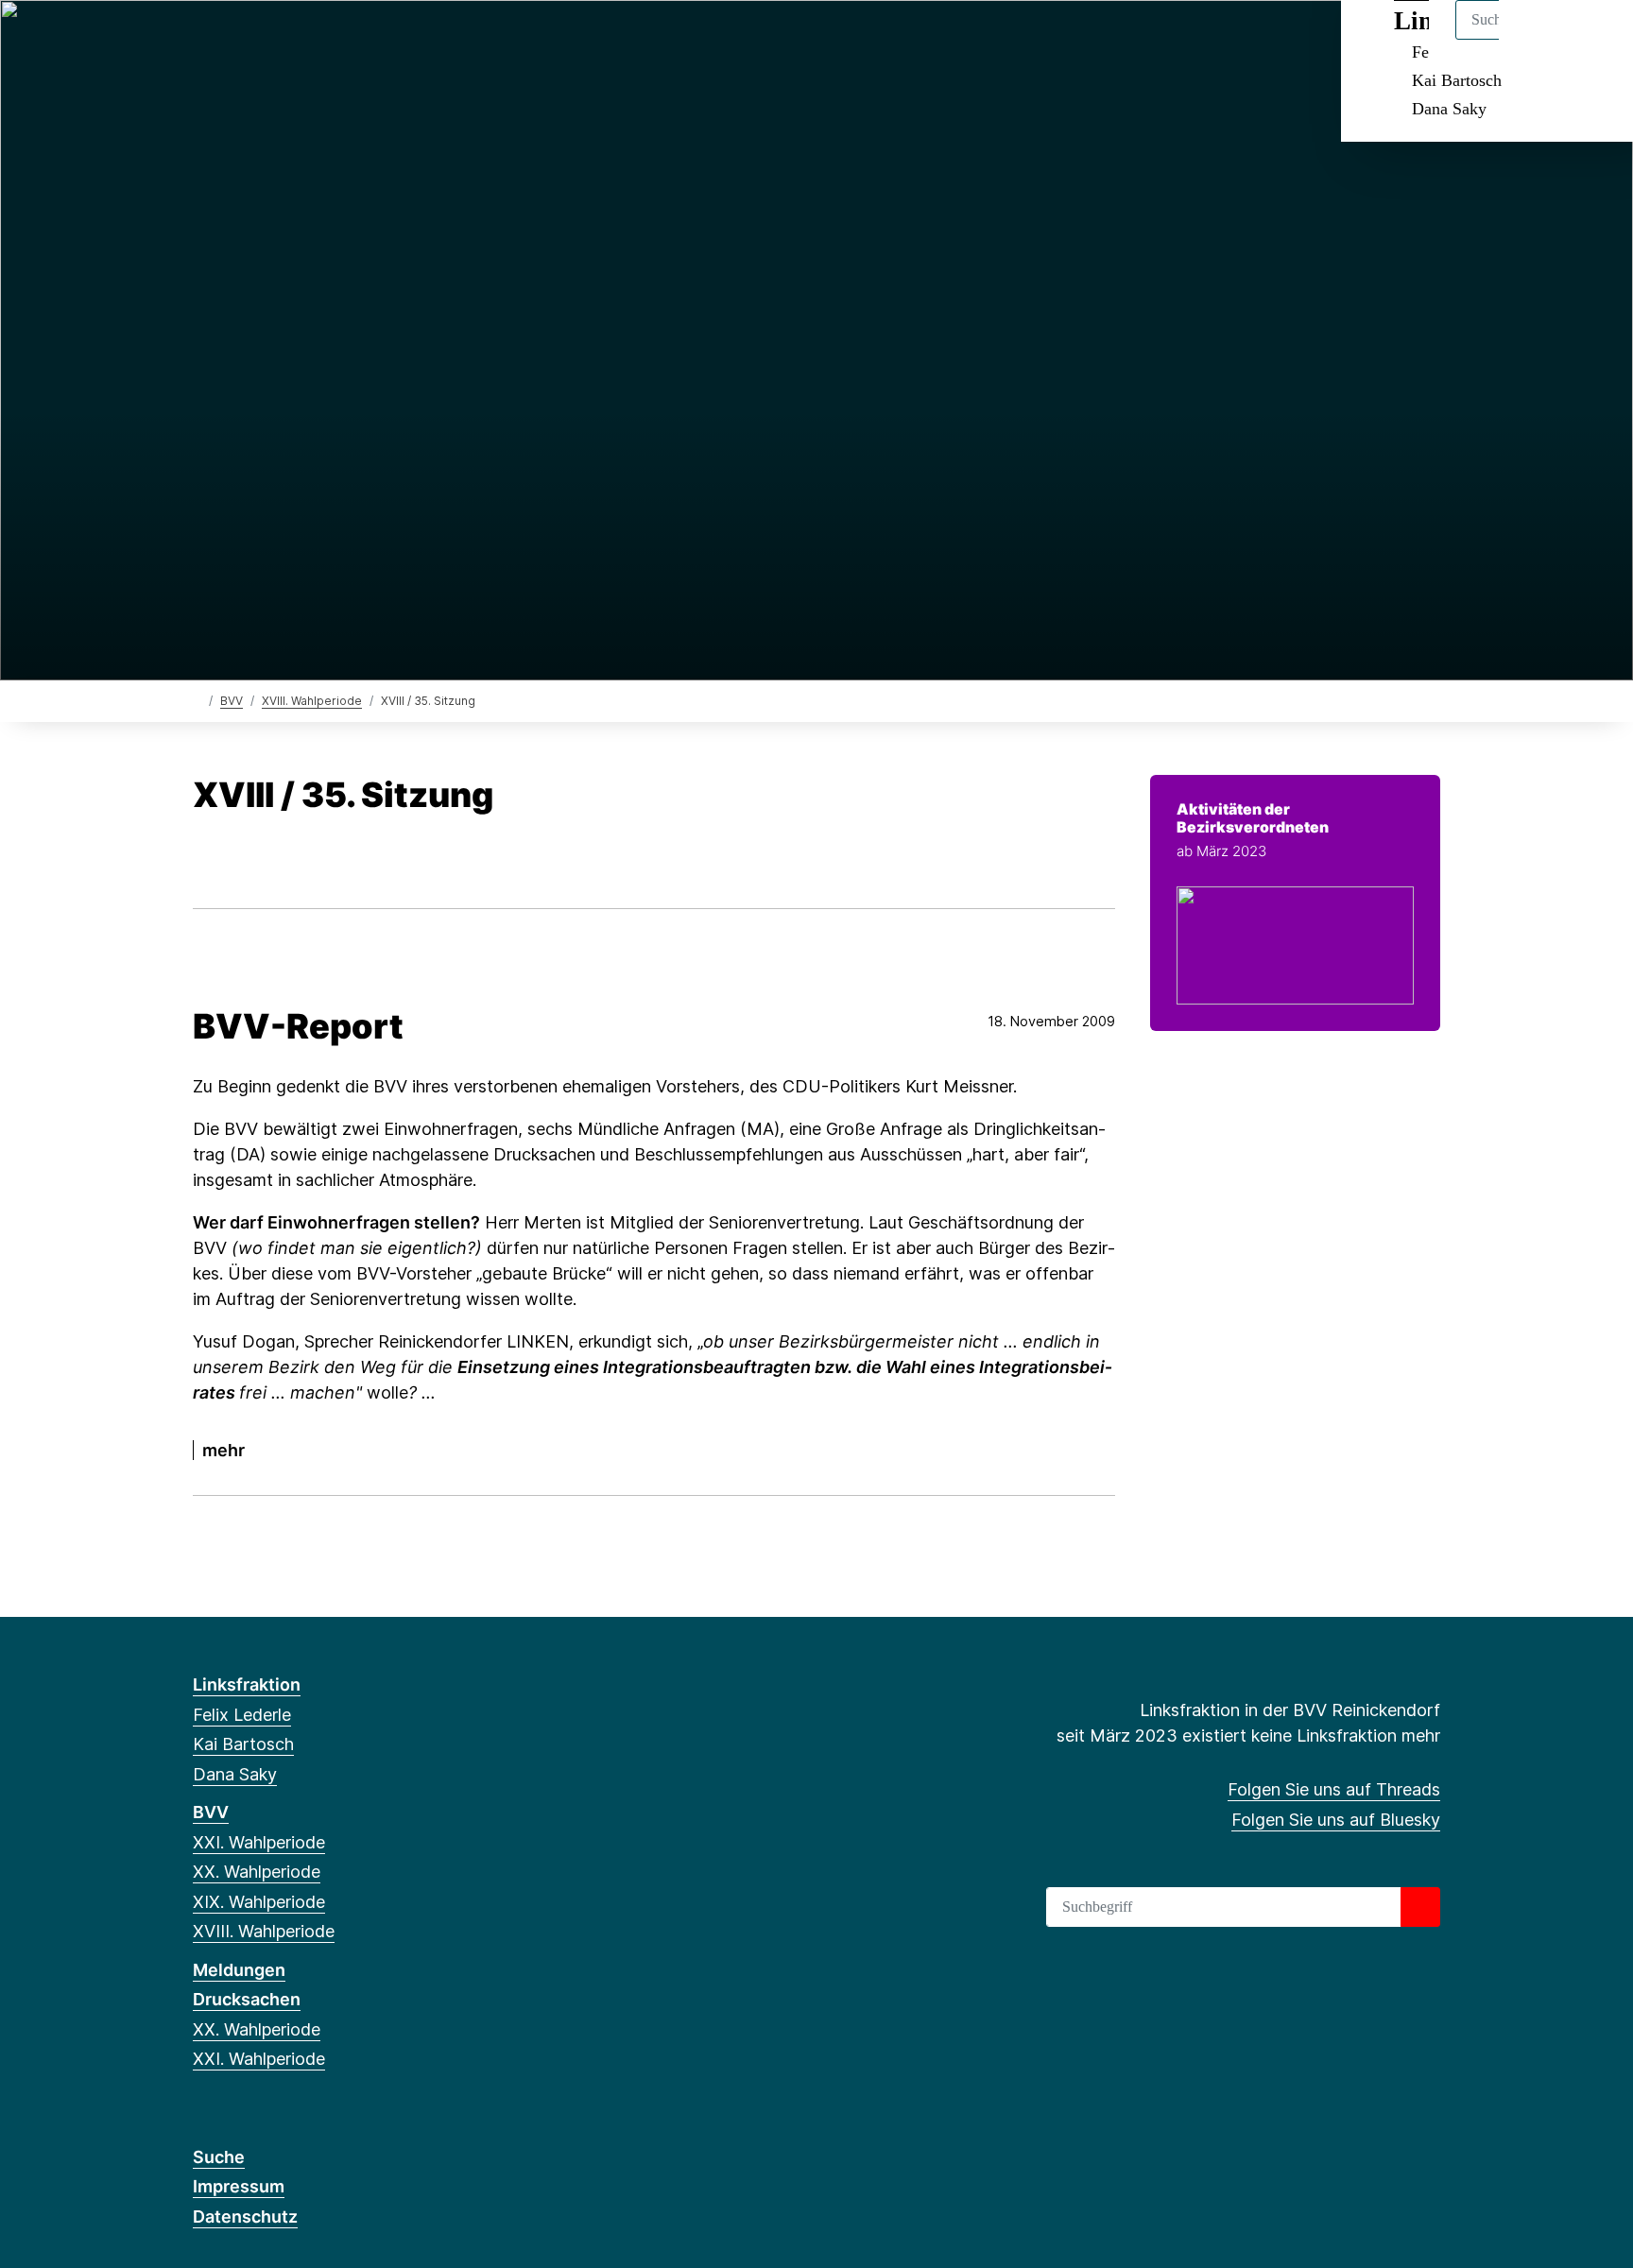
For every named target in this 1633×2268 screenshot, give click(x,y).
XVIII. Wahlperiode (312, 701)
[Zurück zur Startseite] (197, 700)
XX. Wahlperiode (257, 1872)
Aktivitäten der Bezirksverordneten (1253, 818)
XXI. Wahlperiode (259, 1842)
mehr (223, 1450)
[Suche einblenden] (1538, 39)
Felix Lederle (242, 1715)
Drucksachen (247, 1999)
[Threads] (203, 40)
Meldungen (239, 1970)
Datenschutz (245, 2216)
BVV (232, 701)
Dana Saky (1449, 109)
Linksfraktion (247, 1684)
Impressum (239, 2186)
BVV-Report (298, 1026)
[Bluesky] (234, 40)
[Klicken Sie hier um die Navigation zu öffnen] (1594, 39)
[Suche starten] (1420, 1907)
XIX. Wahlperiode (259, 1902)
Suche (219, 2157)
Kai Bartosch (1457, 80)
